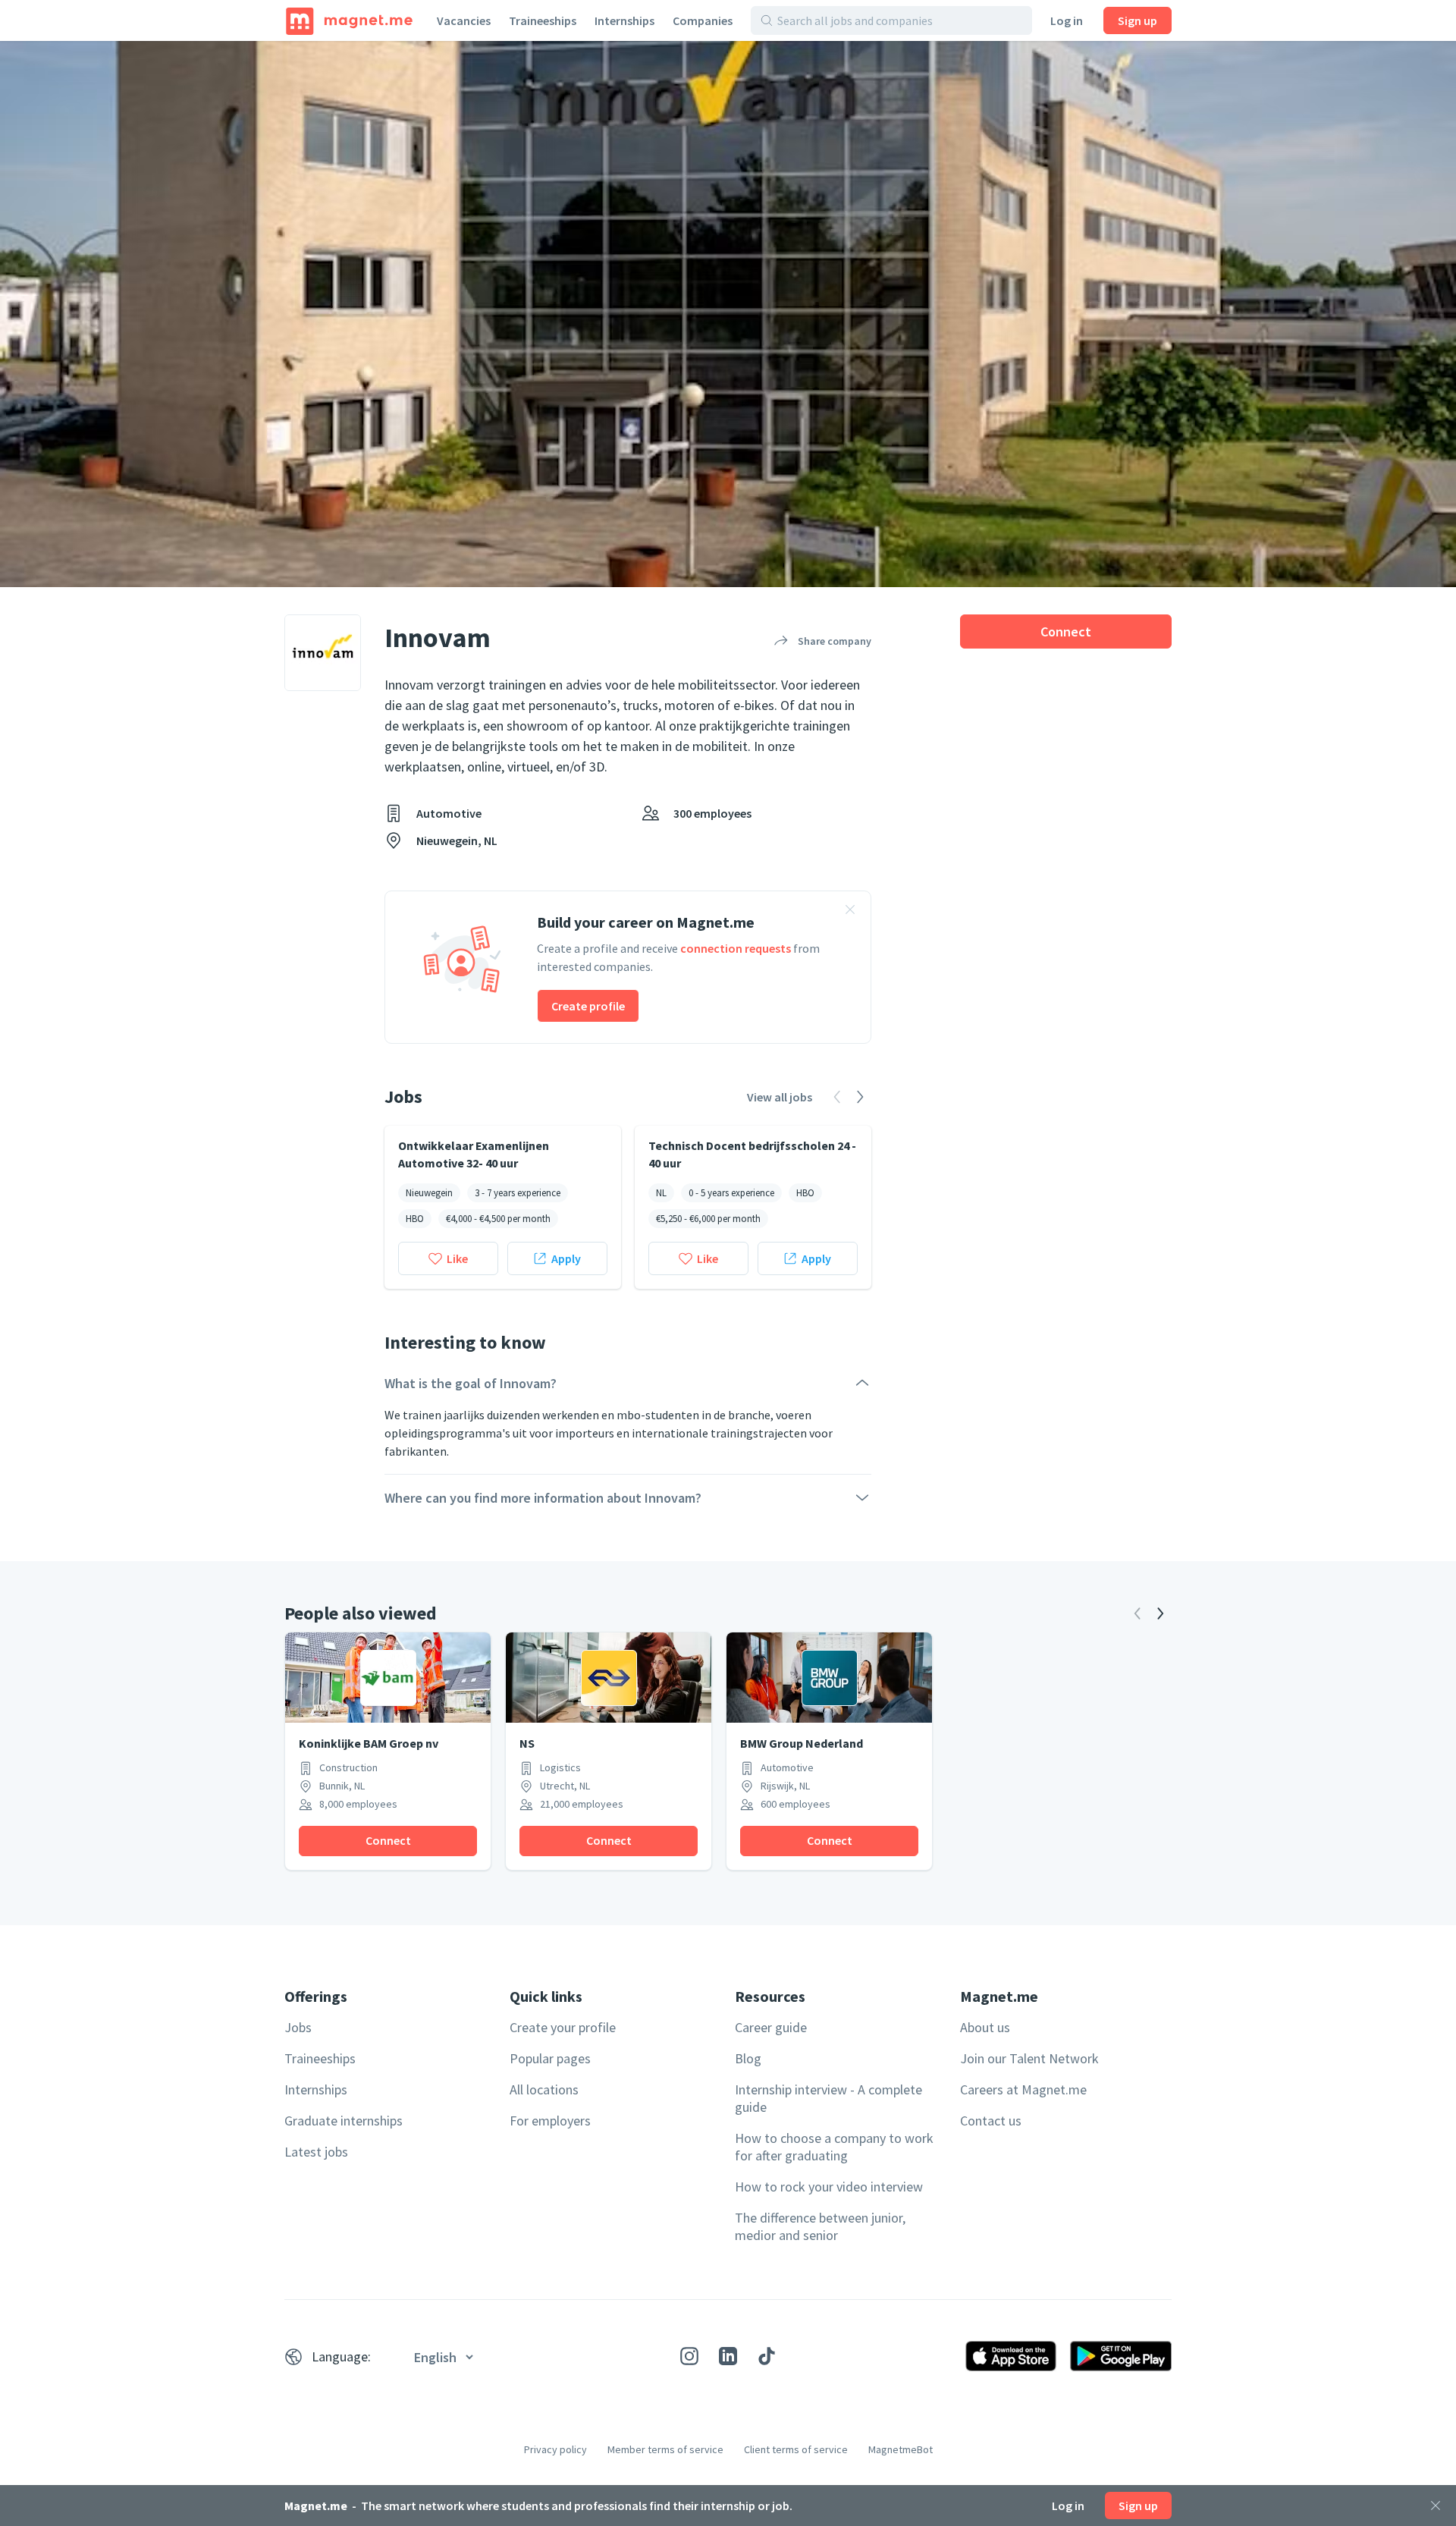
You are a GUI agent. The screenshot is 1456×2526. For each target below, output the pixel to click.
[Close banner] (850, 912)
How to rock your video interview (829, 2187)
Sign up (1137, 20)
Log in (1067, 20)
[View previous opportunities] (837, 1097)
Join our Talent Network (1029, 2058)
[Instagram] (689, 2356)
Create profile (588, 1006)
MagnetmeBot (901, 2449)
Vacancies (464, 20)
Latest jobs (316, 2152)
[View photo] (728, 314)
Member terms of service (665, 2449)
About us (985, 2027)
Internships (624, 20)
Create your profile (563, 2027)
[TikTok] (767, 2356)
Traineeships (543, 20)
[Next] (1160, 1613)
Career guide (771, 2027)
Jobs (298, 2027)
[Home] (349, 20)
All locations (544, 2089)
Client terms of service (796, 2449)
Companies (703, 20)
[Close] (1436, 2506)
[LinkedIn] (728, 2356)
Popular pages (550, 2058)
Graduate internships (344, 2121)
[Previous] (1137, 1613)
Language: (341, 2356)
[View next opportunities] (860, 1097)
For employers (550, 2121)
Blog (748, 2058)
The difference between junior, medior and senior (820, 2226)
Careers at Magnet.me (1023, 2089)
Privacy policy (555, 2449)
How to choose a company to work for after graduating (834, 2147)
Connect (1066, 631)
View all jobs (780, 1097)
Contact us (991, 2121)
